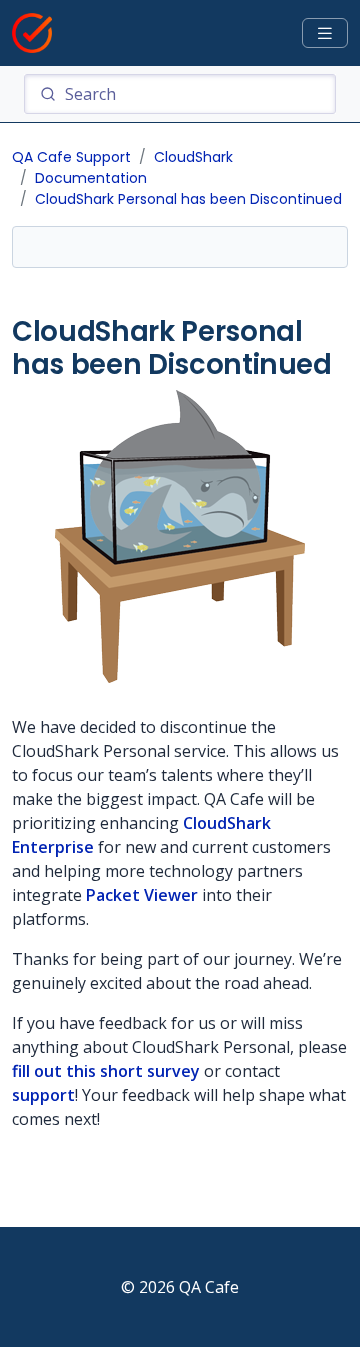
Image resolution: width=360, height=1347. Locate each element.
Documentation (91, 178)
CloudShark (193, 157)
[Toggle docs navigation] (325, 33)
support (43, 1095)
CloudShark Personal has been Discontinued (188, 199)
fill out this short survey (106, 1071)
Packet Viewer (142, 895)
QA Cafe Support (71, 157)
